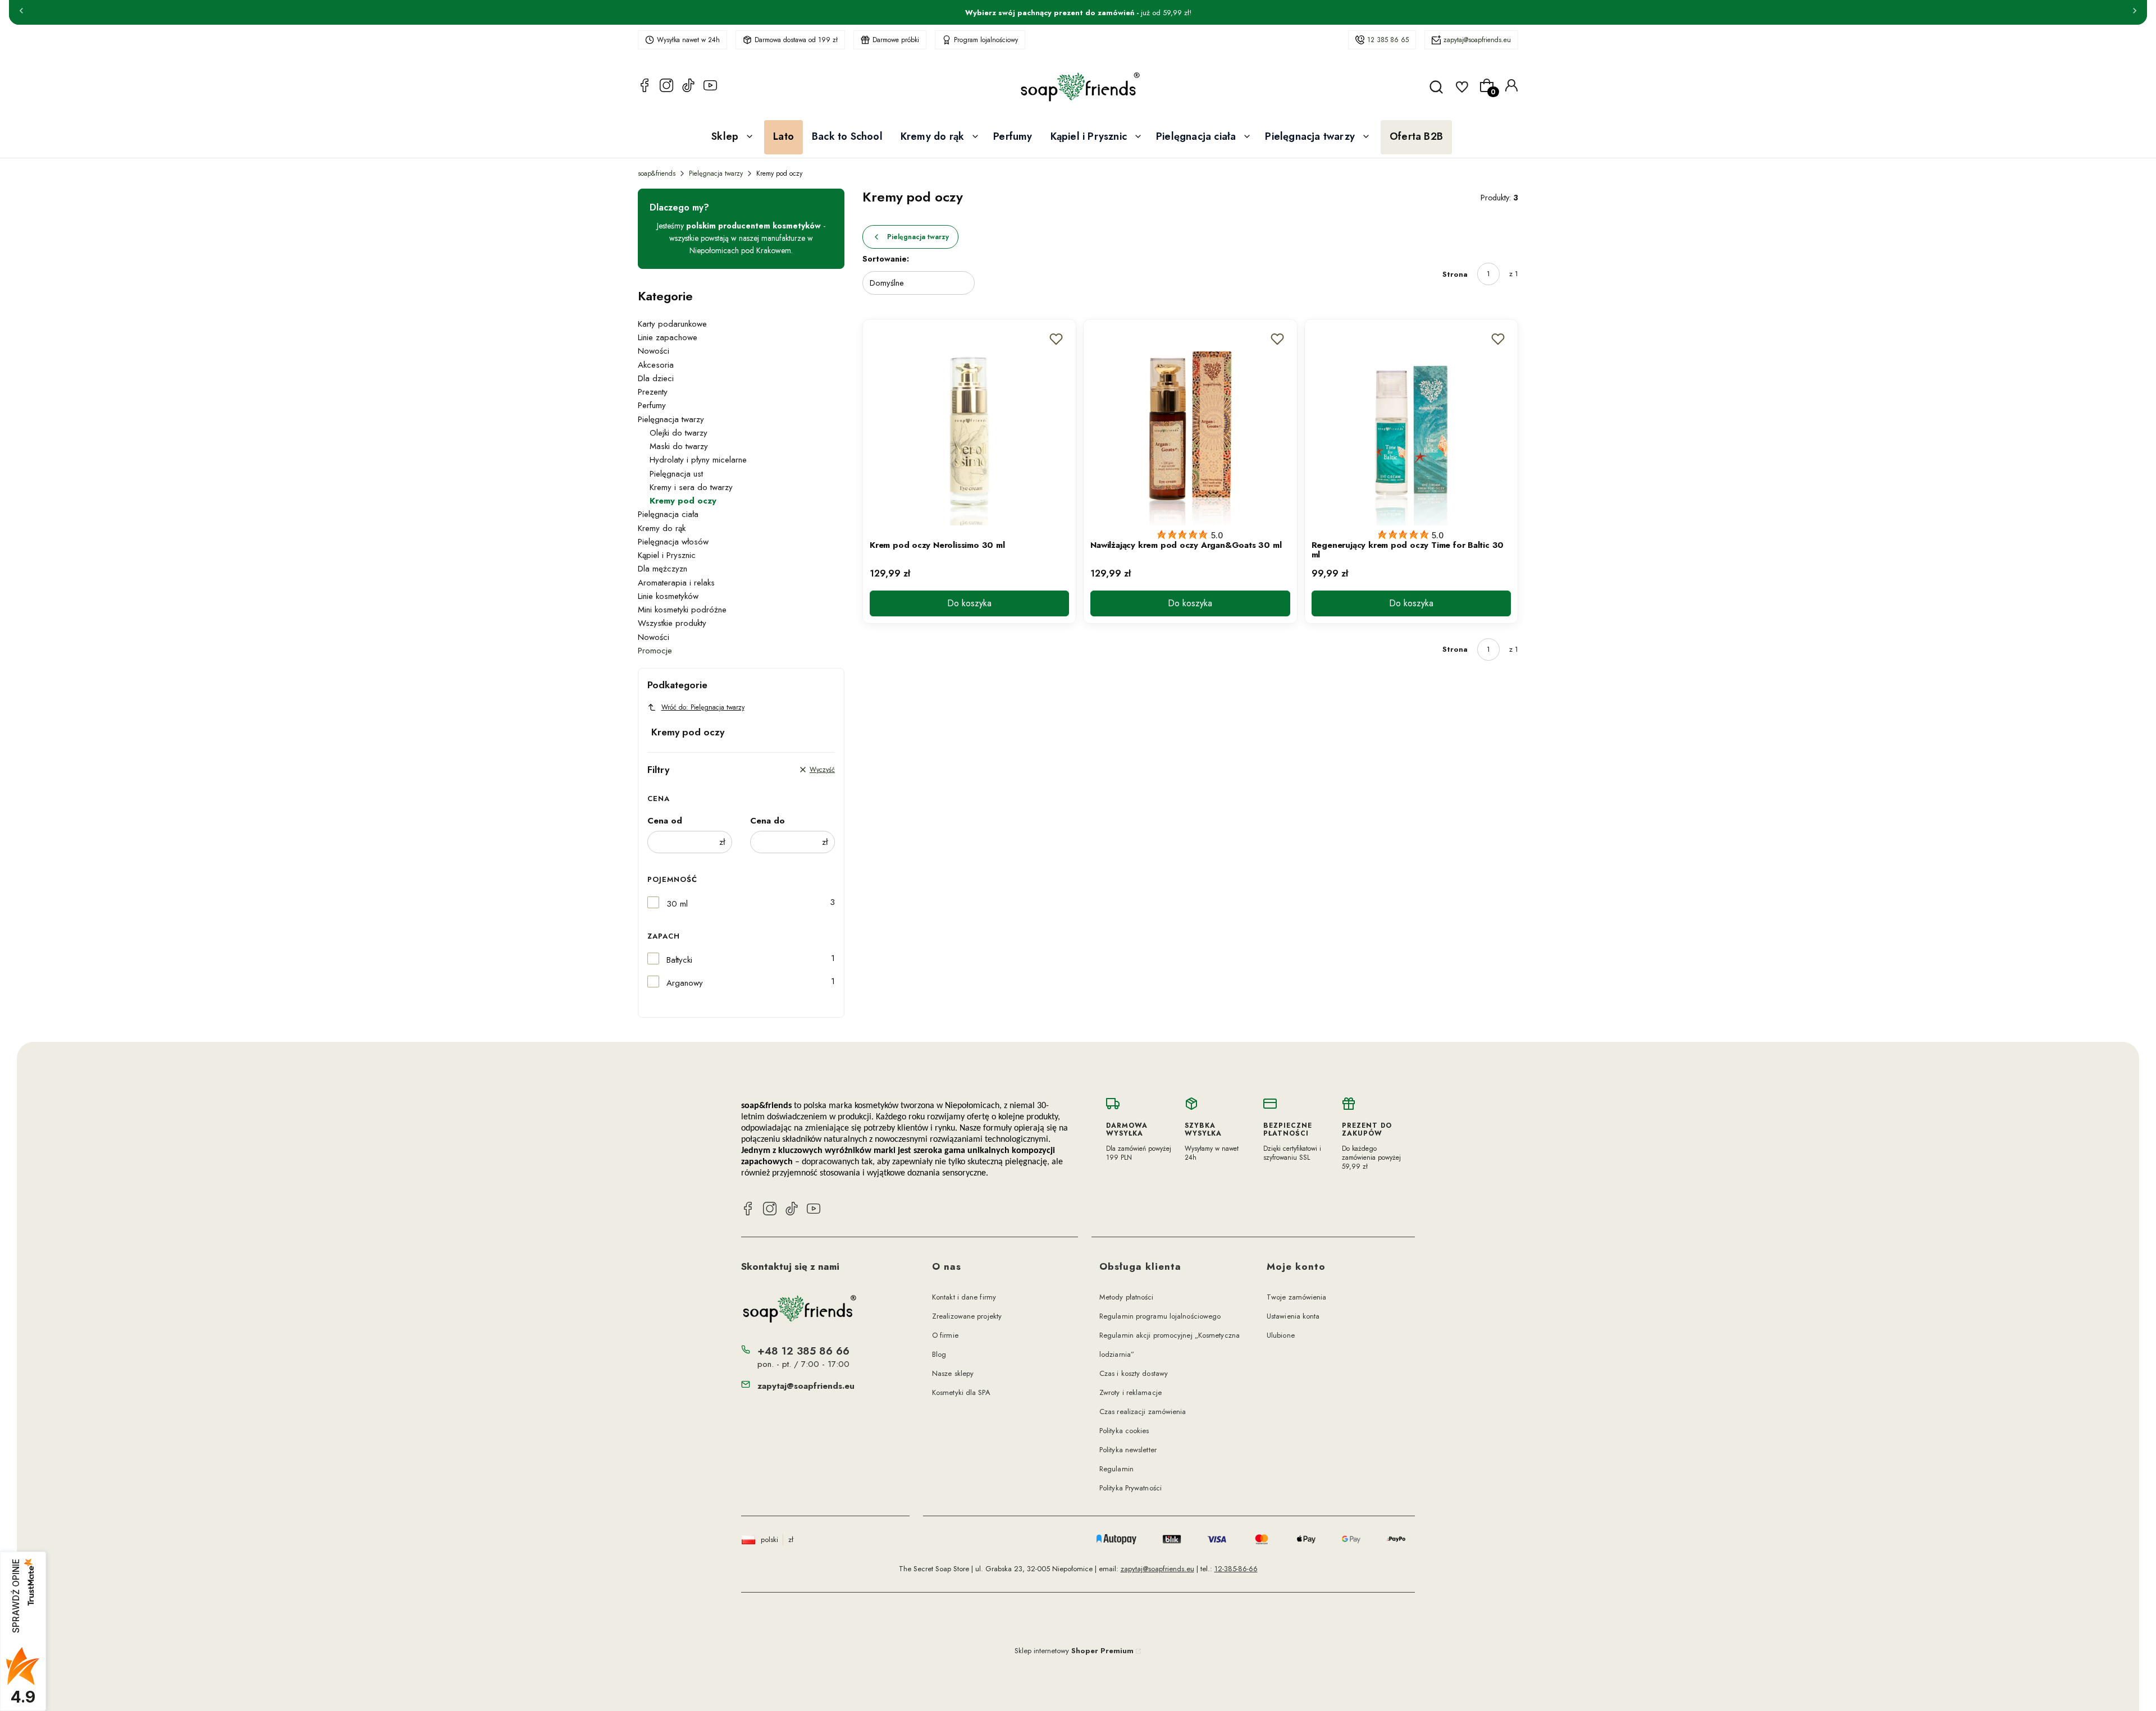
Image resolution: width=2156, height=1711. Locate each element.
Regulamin (1116, 1469)
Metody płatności (1127, 1297)
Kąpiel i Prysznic (667, 555)
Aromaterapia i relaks (676, 583)
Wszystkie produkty (672, 623)
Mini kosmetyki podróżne (682, 610)
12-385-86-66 (1236, 1569)
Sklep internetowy (1074, 1651)
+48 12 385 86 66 (803, 1351)
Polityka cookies (1124, 1431)
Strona (1455, 274)
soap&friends (657, 173)
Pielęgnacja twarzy (716, 173)
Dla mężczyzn (663, 569)
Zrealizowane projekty (967, 1316)
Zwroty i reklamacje (1130, 1392)
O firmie (945, 1335)
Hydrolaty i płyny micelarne (698, 460)
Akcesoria (656, 365)
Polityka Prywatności (1130, 1488)
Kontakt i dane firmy (964, 1297)
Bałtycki (679, 960)
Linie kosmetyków (668, 596)
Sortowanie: (886, 259)
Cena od (665, 821)
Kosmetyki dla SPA (961, 1392)
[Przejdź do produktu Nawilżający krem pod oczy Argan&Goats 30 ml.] (1190, 426)
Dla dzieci (656, 378)
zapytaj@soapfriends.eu (1477, 40)
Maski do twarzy (679, 446)
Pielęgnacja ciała (668, 514)
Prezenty (653, 392)
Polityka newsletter (1128, 1450)
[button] (1056, 339)
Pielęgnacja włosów (673, 542)
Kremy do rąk (662, 528)
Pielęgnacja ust (676, 474)
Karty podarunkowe (672, 324)
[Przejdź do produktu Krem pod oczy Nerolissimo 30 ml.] (969, 426)
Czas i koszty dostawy (1134, 1373)
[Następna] (2135, 12)
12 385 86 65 (1388, 40)
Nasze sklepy (953, 1373)
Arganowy (685, 983)
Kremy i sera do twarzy (691, 487)
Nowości (654, 351)
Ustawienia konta (1293, 1316)
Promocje (655, 651)
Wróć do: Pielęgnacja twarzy (703, 707)
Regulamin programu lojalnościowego (1160, 1316)
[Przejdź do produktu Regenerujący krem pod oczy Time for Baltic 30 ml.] (1411, 426)
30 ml (677, 904)
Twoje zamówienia (1297, 1297)
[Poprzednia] (21, 12)
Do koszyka (969, 603)
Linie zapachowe (668, 337)
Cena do (768, 821)
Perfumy (652, 405)
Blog (939, 1354)
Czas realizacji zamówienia (1143, 1412)
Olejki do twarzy (679, 433)
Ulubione (1281, 1335)
